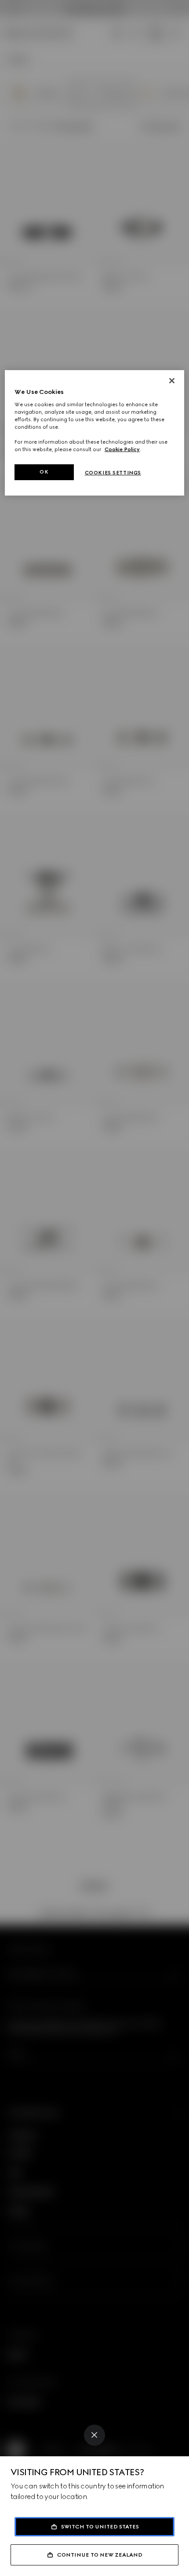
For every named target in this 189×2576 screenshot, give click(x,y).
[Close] (94, 2435)
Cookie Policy (122, 449)
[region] (95, 433)
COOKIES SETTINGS (113, 473)
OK (44, 472)
